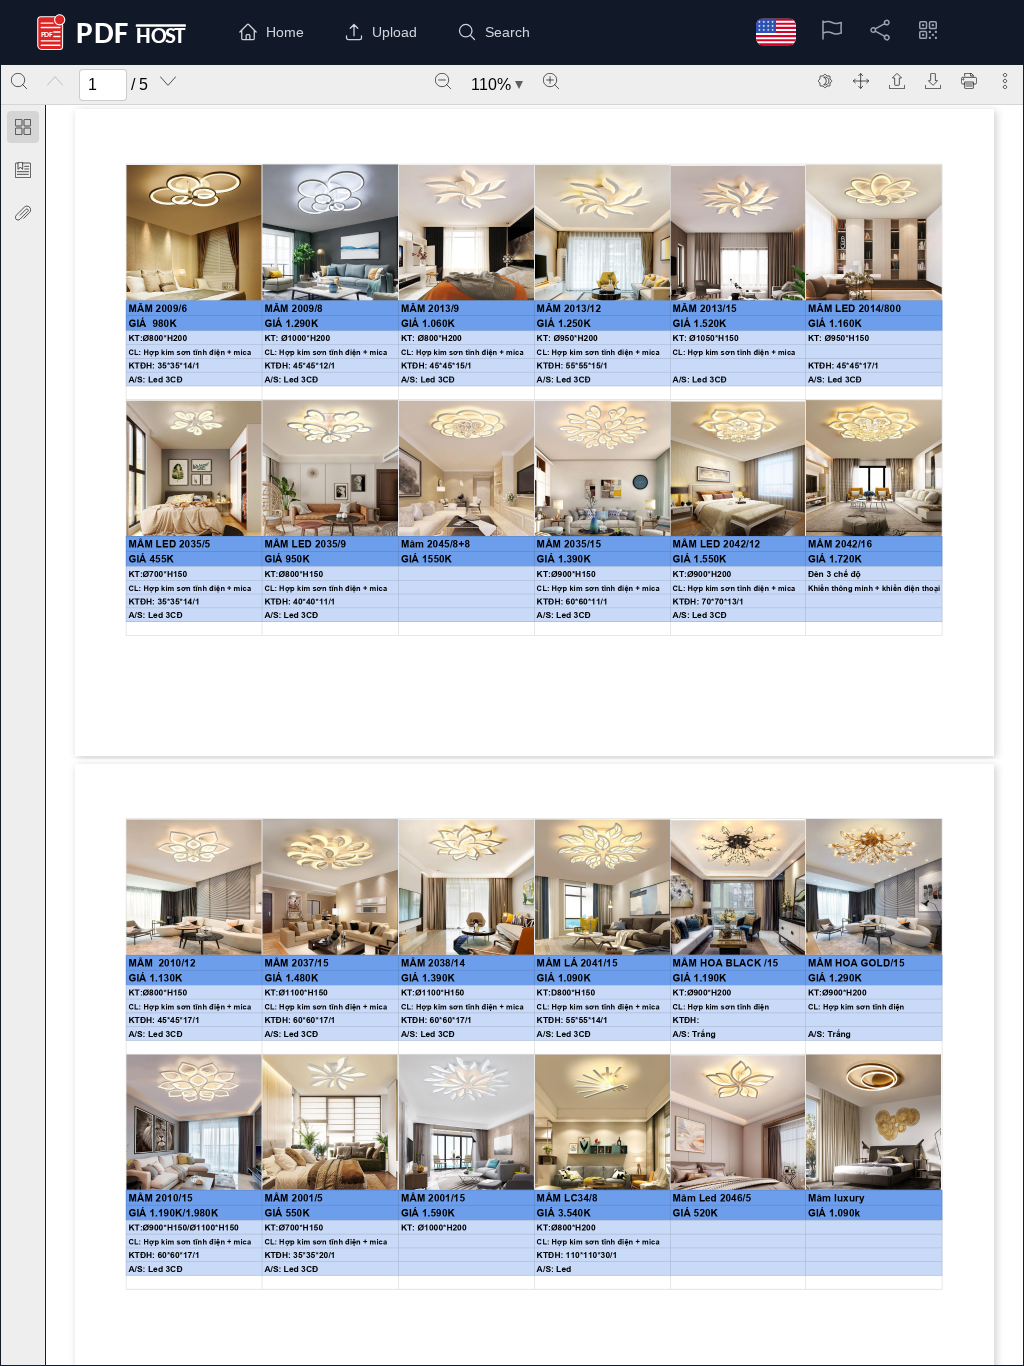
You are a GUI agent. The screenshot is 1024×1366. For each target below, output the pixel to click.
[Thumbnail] (23, 127)
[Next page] (168, 81)
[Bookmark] (23, 170)
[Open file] (897, 81)
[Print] (969, 81)
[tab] (23, 130)
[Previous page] (55, 81)
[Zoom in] (551, 81)
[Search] (19, 81)
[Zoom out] (443, 81)
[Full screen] (861, 81)
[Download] (933, 81)
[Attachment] (23, 213)
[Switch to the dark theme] (825, 81)
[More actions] (1005, 81)
